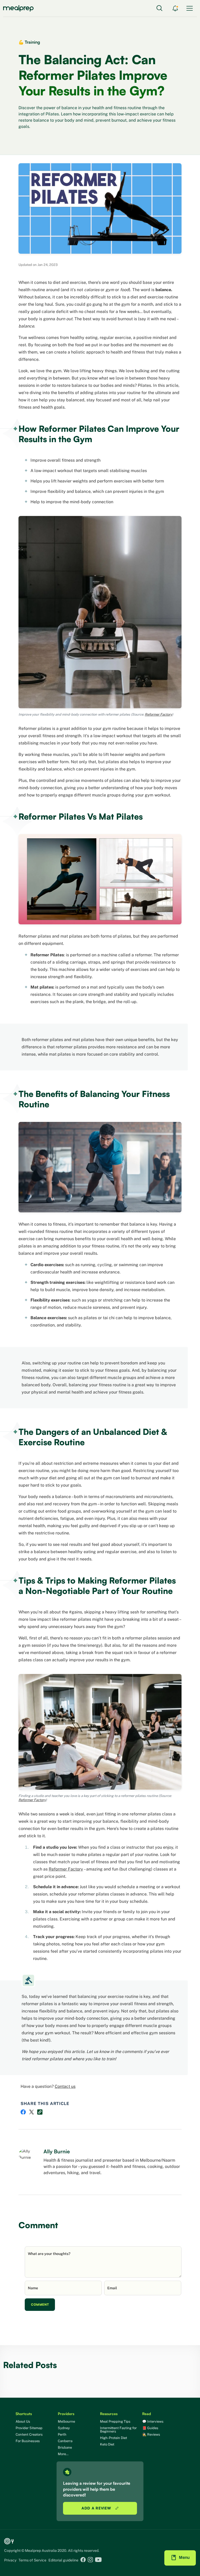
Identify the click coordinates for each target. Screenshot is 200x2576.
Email (112, 2288)
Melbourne (66, 2421)
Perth (62, 2434)
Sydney (64, 2428)
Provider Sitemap (29, 2428)
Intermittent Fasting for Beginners (118, 2430)
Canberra (65, 2441)
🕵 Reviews (151, 2434)
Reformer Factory (32, 1800)
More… (63, 2454)
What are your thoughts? (49, 2254)
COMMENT (40, 2304)
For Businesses (28, 2441)
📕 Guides (150, 2428)
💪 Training (29, 42)
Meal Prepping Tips (115, 2421)
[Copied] (40, 2112)
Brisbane (65, 2447)
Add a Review (97, 2508)
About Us (23, 2421)
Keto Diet (107, 2444)
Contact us (65, 2086)
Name (33, 2288)
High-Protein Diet (114, 2438)
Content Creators (29, 2434)
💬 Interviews (153, 2421)
